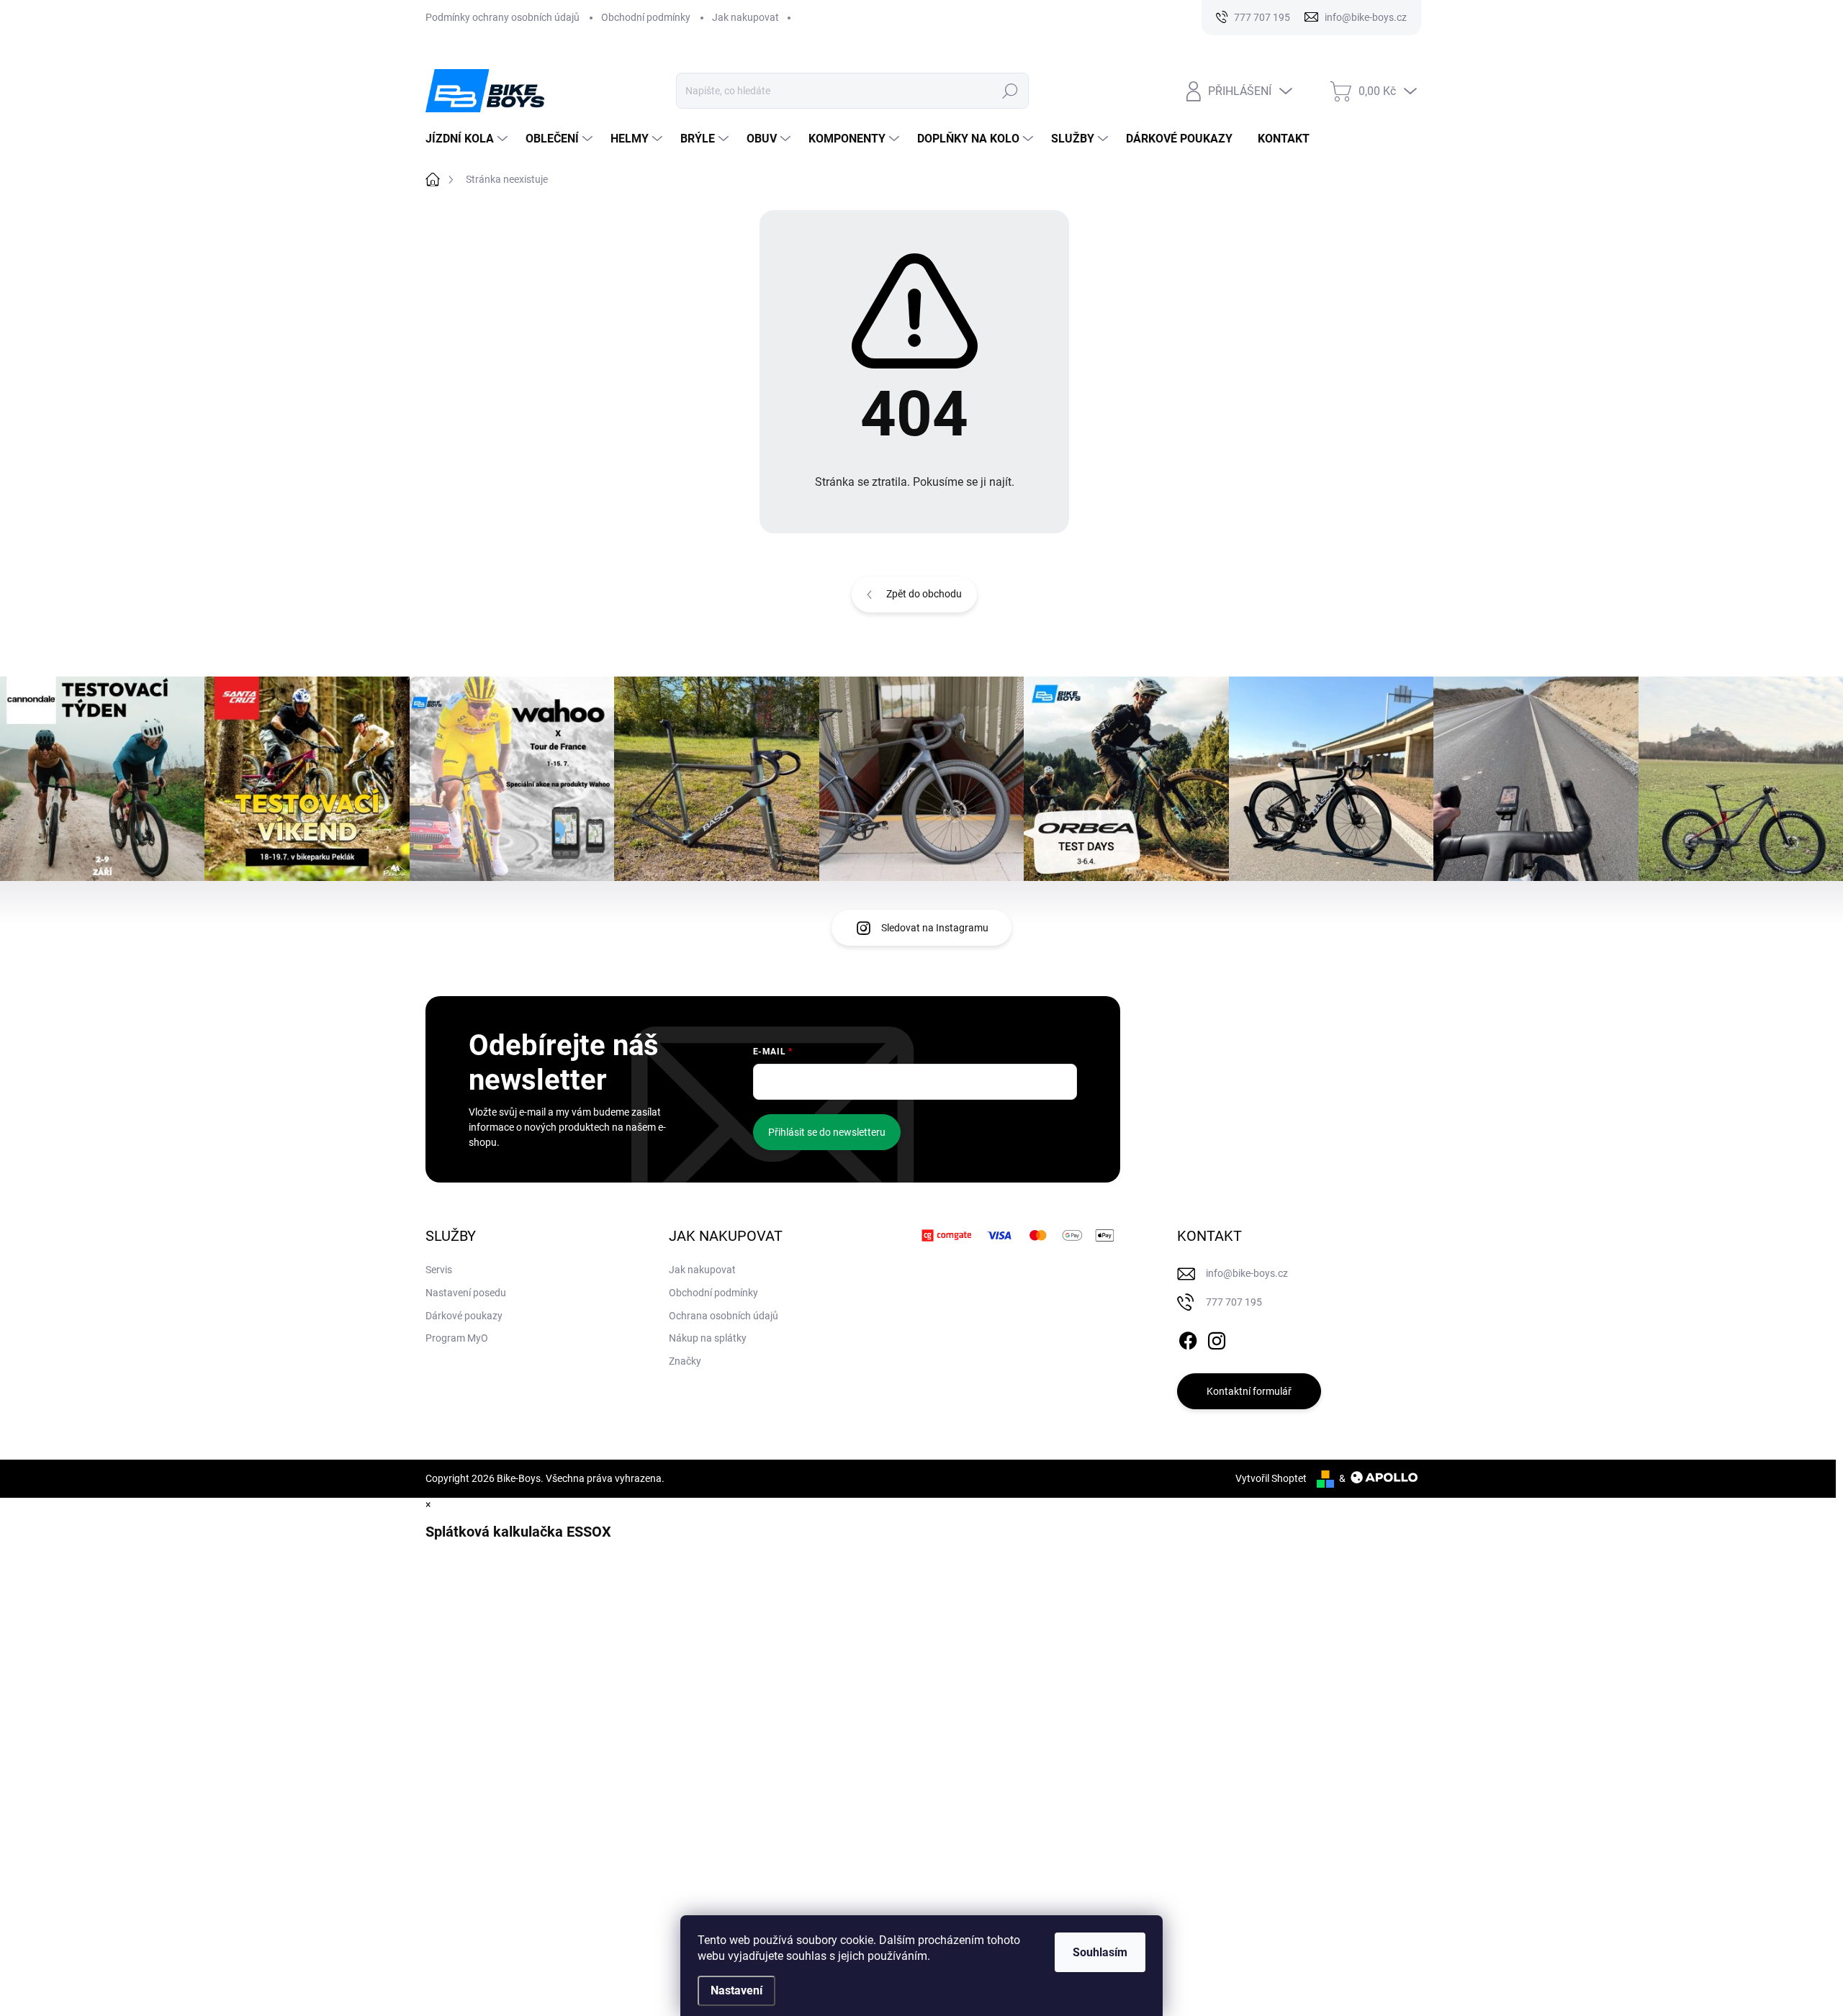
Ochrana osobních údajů (724, 1316)
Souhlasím (1100, 1952)
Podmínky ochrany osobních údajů (503, 17)
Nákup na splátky (708, 1338)
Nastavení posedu (466, 1293)
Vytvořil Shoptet (1271, 1478)
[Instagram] (1217, 1339)
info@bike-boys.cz (1247, 1273)
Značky (685, 1361)
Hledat (1010, 91)
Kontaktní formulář (1249, 1391)
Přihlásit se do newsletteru (827, 1132)
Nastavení (736, 1990)
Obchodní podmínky (646, 17)
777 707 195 (1234, 1302)
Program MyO (457, 1338)
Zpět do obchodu (924, 594)
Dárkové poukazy (464, 1316)
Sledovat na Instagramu (935, 928)
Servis (439, 1270)
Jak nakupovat (745, 17)
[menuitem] (468, 139)
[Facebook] (1188, 1339)
